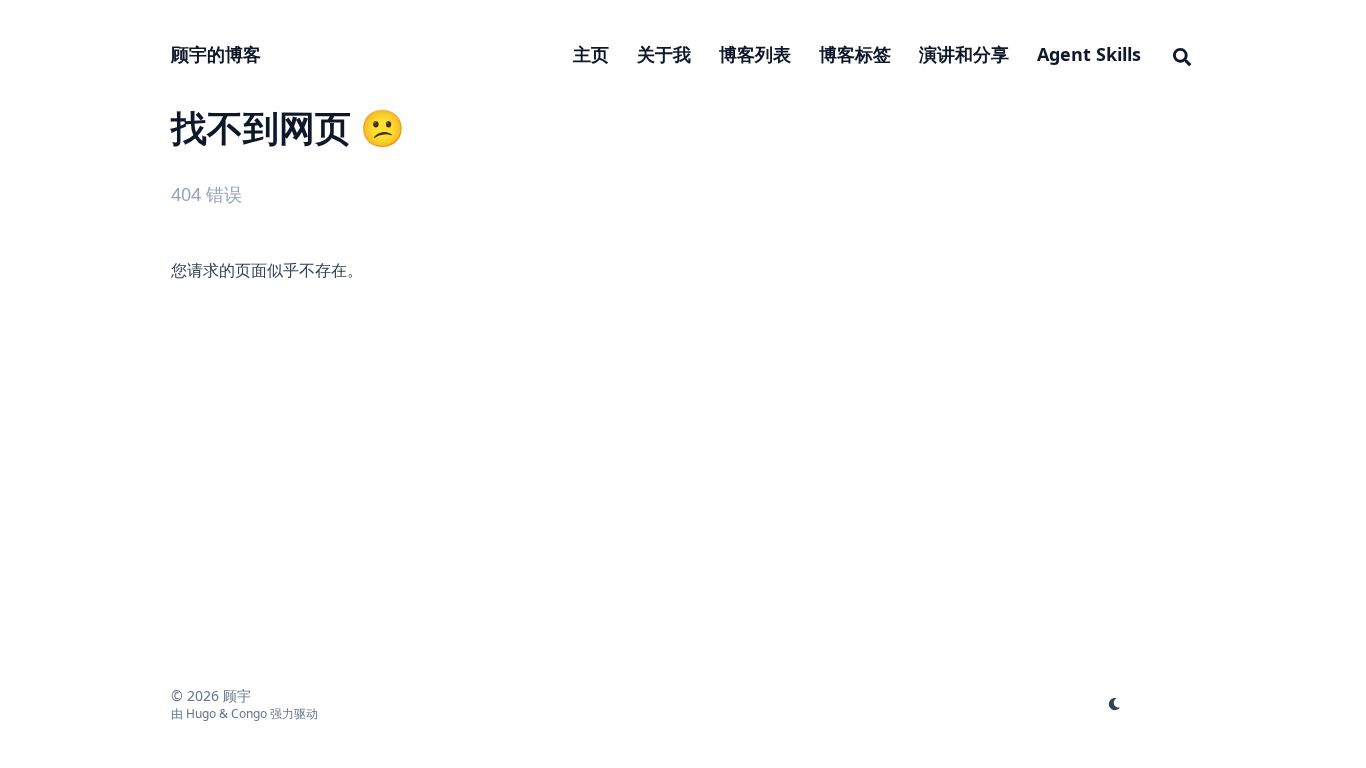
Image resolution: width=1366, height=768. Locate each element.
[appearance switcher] (1115, 704)
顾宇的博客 (216, 54)
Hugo (201, 713)
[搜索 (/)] (1182, 54)
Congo (249, 713)
